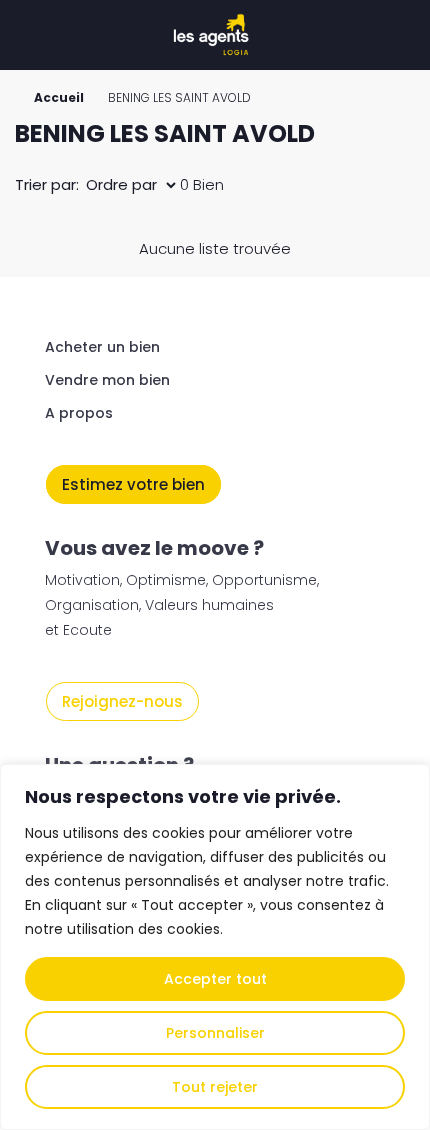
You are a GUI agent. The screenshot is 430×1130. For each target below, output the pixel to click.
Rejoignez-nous (122, 701)
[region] (215, 947)
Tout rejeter (215, 1087)
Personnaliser (215, 1033)
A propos (79, 413)
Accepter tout (215, 979)
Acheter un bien (102, 347)
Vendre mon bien (107, 380)
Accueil (59, 97)
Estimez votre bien (133, 484)
